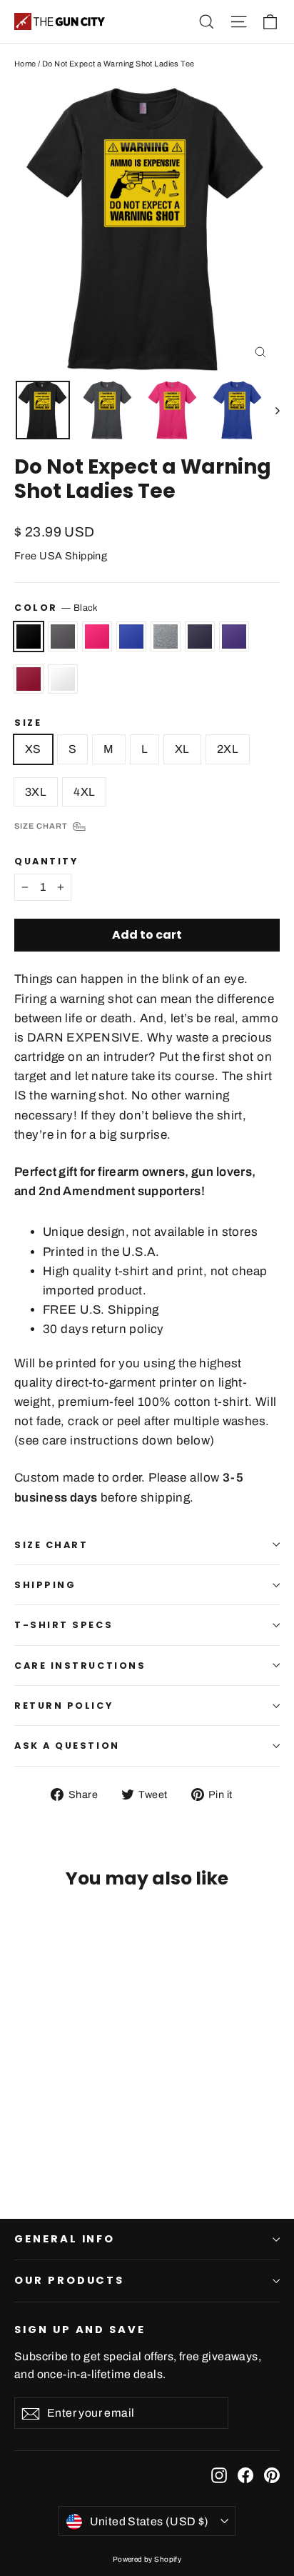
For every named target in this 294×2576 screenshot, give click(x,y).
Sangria (29, 679)
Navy (200, 636)
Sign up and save (80, 2330)
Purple (234, 636)
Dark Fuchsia (97, 636)
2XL (228, 749)
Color (56, 608)
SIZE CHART (51, 1545)
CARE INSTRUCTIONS (80, 1666)
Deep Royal (131, 636)
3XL (36, 792)
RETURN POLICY (64, 1706)
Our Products (69, 2280)
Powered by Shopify (147, 2559)
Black (29, 636)
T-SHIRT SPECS (64, 1625)
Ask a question (67, 1746)
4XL (84, 792)
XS (33, 749)
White (63, 679)
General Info (65, 2239)
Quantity (46, 861)
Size (28, 723)
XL (182, 749)
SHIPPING (45, 1585)
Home (25, 64)
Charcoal (63, 636)
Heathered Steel (166, 636)
